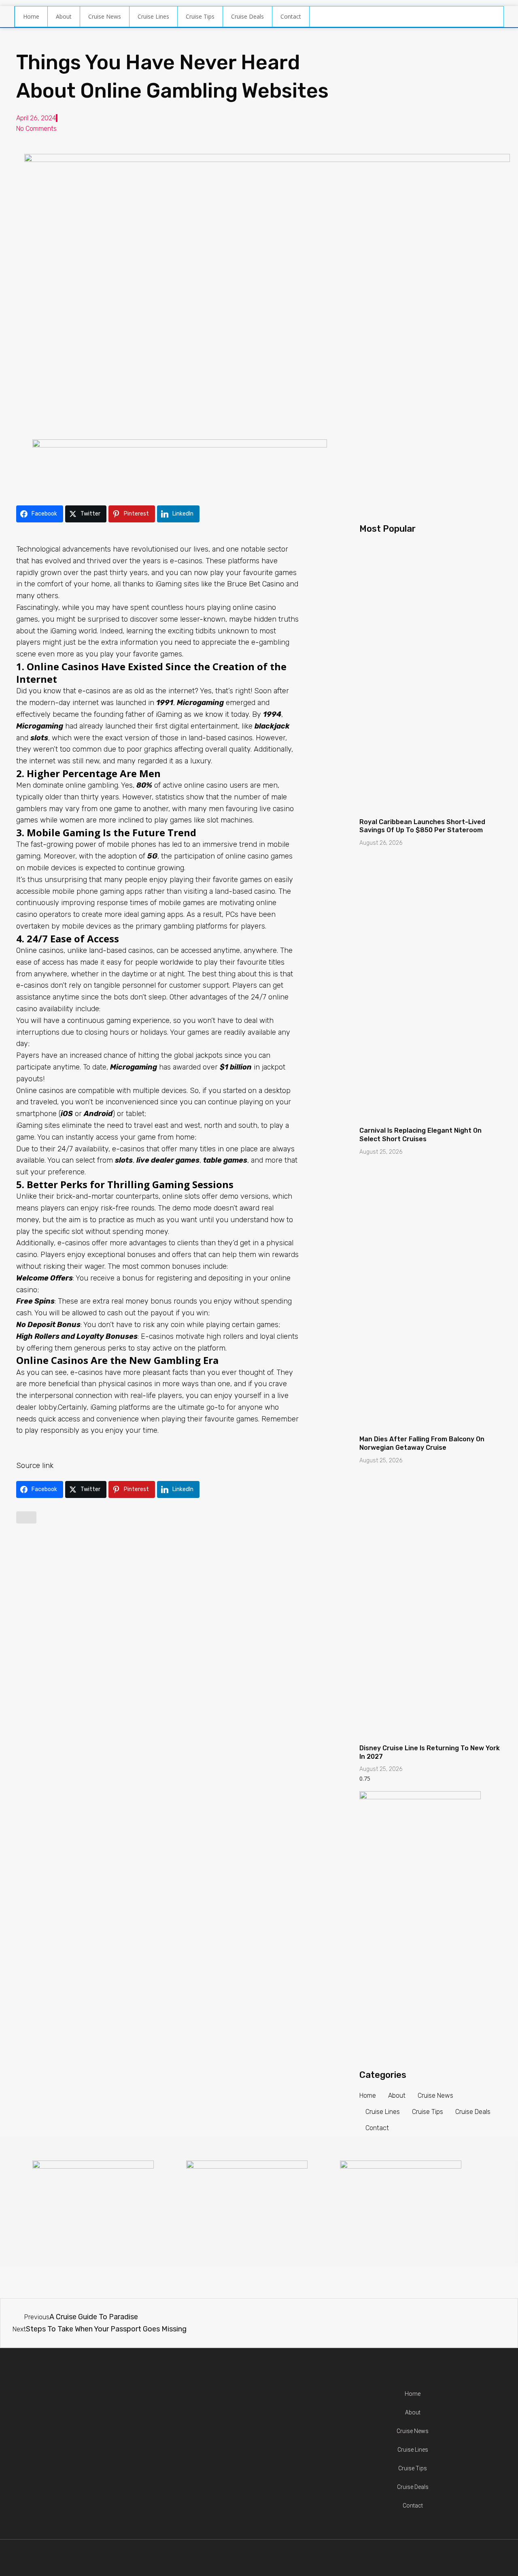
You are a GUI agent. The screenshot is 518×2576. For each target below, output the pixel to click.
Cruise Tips (200, 16)
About (64, 16)
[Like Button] (26, 1517)
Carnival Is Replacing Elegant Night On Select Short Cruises (420, 1135)
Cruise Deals (247, 16)
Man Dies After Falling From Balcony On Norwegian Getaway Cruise (422, 1443)
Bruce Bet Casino (256, 584)
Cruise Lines (153, 16)
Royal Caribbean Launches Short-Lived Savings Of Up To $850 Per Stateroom (422, 826)
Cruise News (105, 16)
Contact (291, 16)
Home (31, 16)
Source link (35, 1466)
